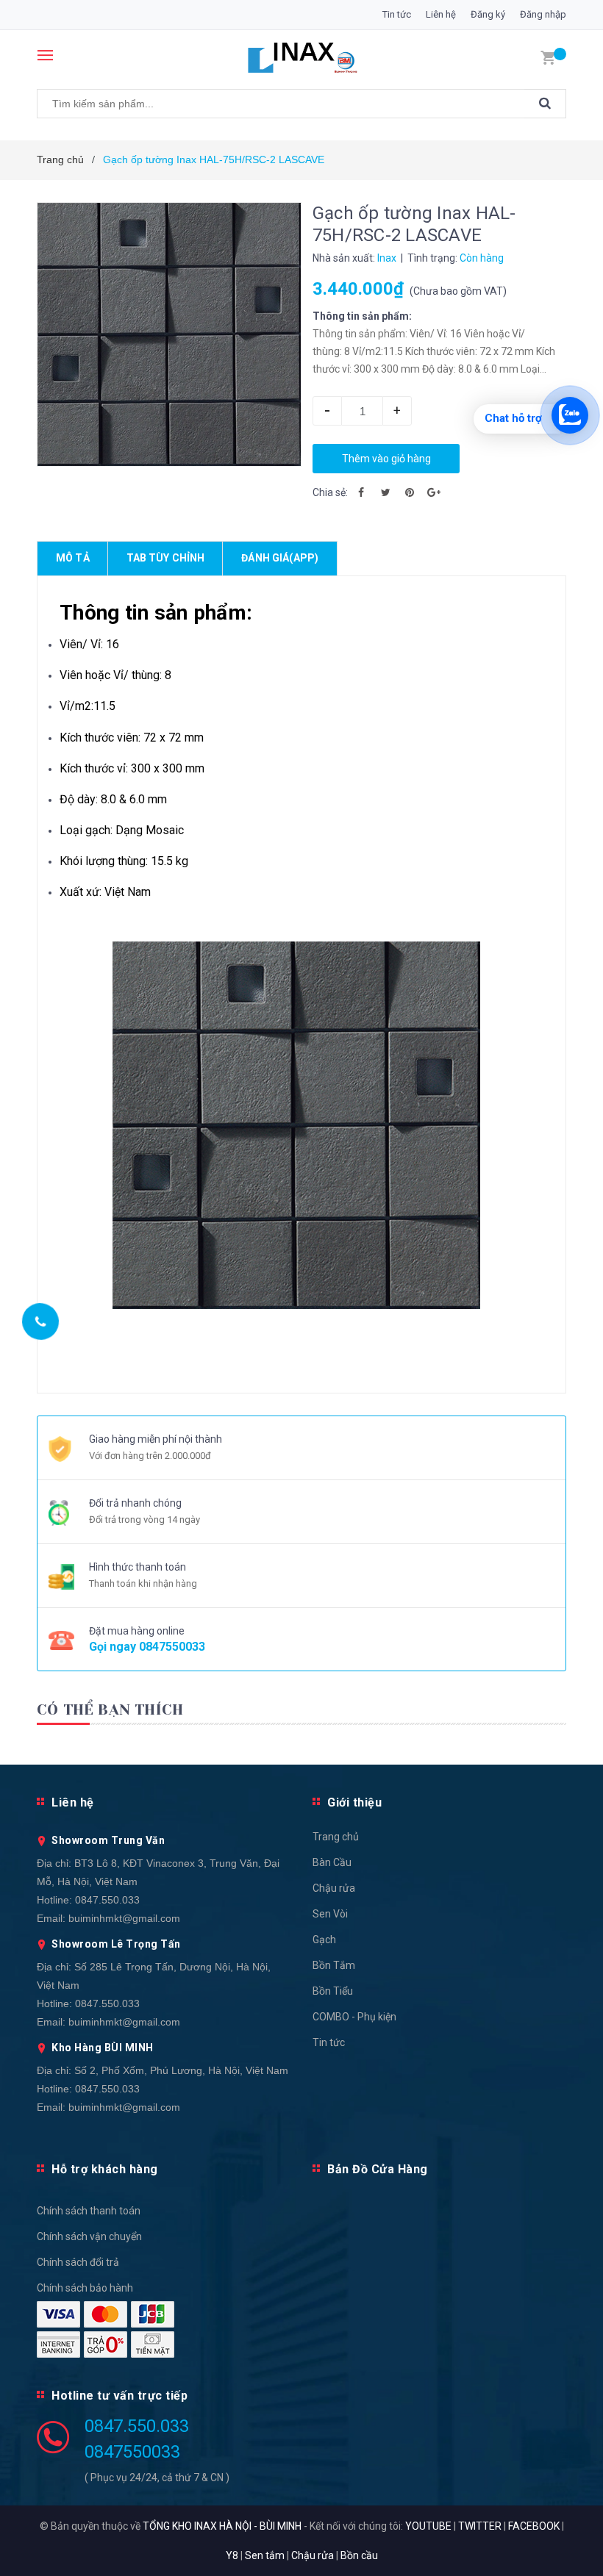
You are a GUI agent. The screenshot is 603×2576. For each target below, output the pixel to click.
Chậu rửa (334, 1888)
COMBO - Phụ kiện (354, 2017)
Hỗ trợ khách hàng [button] (105, 2169)
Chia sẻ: (330, 492)
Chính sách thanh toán (89, 2211)
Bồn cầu (359, 2555)
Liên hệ (441, 14)
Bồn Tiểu (333, 1991)
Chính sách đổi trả (78, 2262)
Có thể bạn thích (110, 1710)
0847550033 (172, 1647)
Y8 (232, 2555)
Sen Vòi (330, 1914)
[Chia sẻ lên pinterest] (410, 492)
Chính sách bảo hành (85, 2288)
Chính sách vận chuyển (89, 2236)
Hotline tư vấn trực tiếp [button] (119, 2396)
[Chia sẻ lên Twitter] (385, 492)
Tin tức (397, 14)
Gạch (324, 1940)
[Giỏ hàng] (548, 57)
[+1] (434, 492)
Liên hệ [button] (73, 1802)
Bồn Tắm (334, 1965)
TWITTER (480, 2526)
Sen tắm (265, 2555)
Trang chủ (336, 1837)
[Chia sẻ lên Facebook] (361, 492)
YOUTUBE (428, 2526)
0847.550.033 (107, 1900)
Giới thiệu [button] (354, 1802)
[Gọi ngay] (41, 1321)
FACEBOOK (534, 2526)
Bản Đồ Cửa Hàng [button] (378, 2169)
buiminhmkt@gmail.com (124, 1918)
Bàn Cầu (332, 1862)
